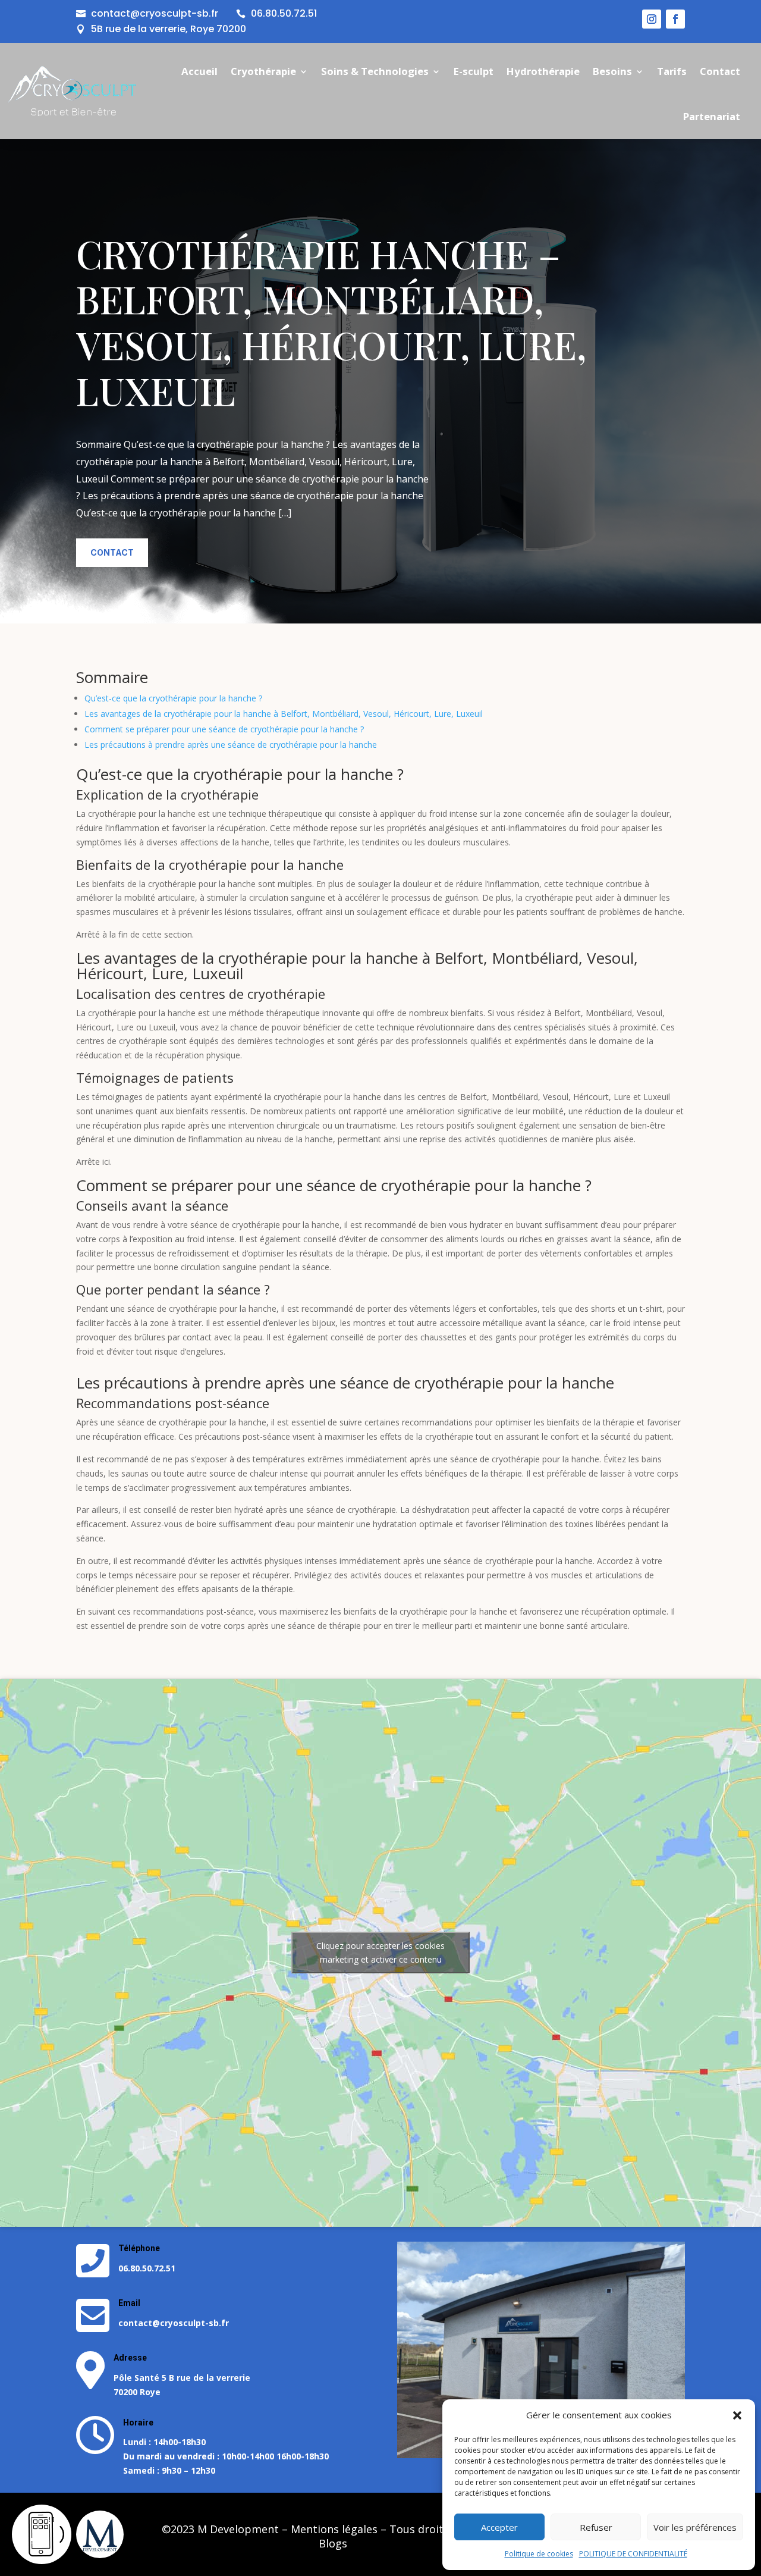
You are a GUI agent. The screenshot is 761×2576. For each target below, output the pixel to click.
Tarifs (672, 71)
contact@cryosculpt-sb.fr (155, 13)
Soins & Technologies (375, 71)
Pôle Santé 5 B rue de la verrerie (182, 2378)
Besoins (612, 71)
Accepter (499, 2527)
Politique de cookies (539, 2554)
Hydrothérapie (543, 71)
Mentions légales (334, 2529)
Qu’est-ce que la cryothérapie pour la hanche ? (173, 698)
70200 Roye (137, 2392)
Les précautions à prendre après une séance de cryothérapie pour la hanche (231, 745)
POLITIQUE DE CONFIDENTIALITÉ (633, 2554)
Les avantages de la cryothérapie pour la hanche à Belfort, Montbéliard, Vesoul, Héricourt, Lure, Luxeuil (284, 714)
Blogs (333, 2543)
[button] (737, 2415)
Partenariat (712, 116)
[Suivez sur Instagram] (652, 19)
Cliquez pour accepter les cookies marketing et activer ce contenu (380, 1953)
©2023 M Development (220, 2529)
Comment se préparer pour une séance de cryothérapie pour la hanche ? (224, 729)
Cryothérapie (263, 71)
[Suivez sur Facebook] (675, 19)
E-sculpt (474, 71)
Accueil (199, 71)
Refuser (596, 2527)
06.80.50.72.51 (284, 13)
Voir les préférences (695, 2527)
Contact (720, 71)
